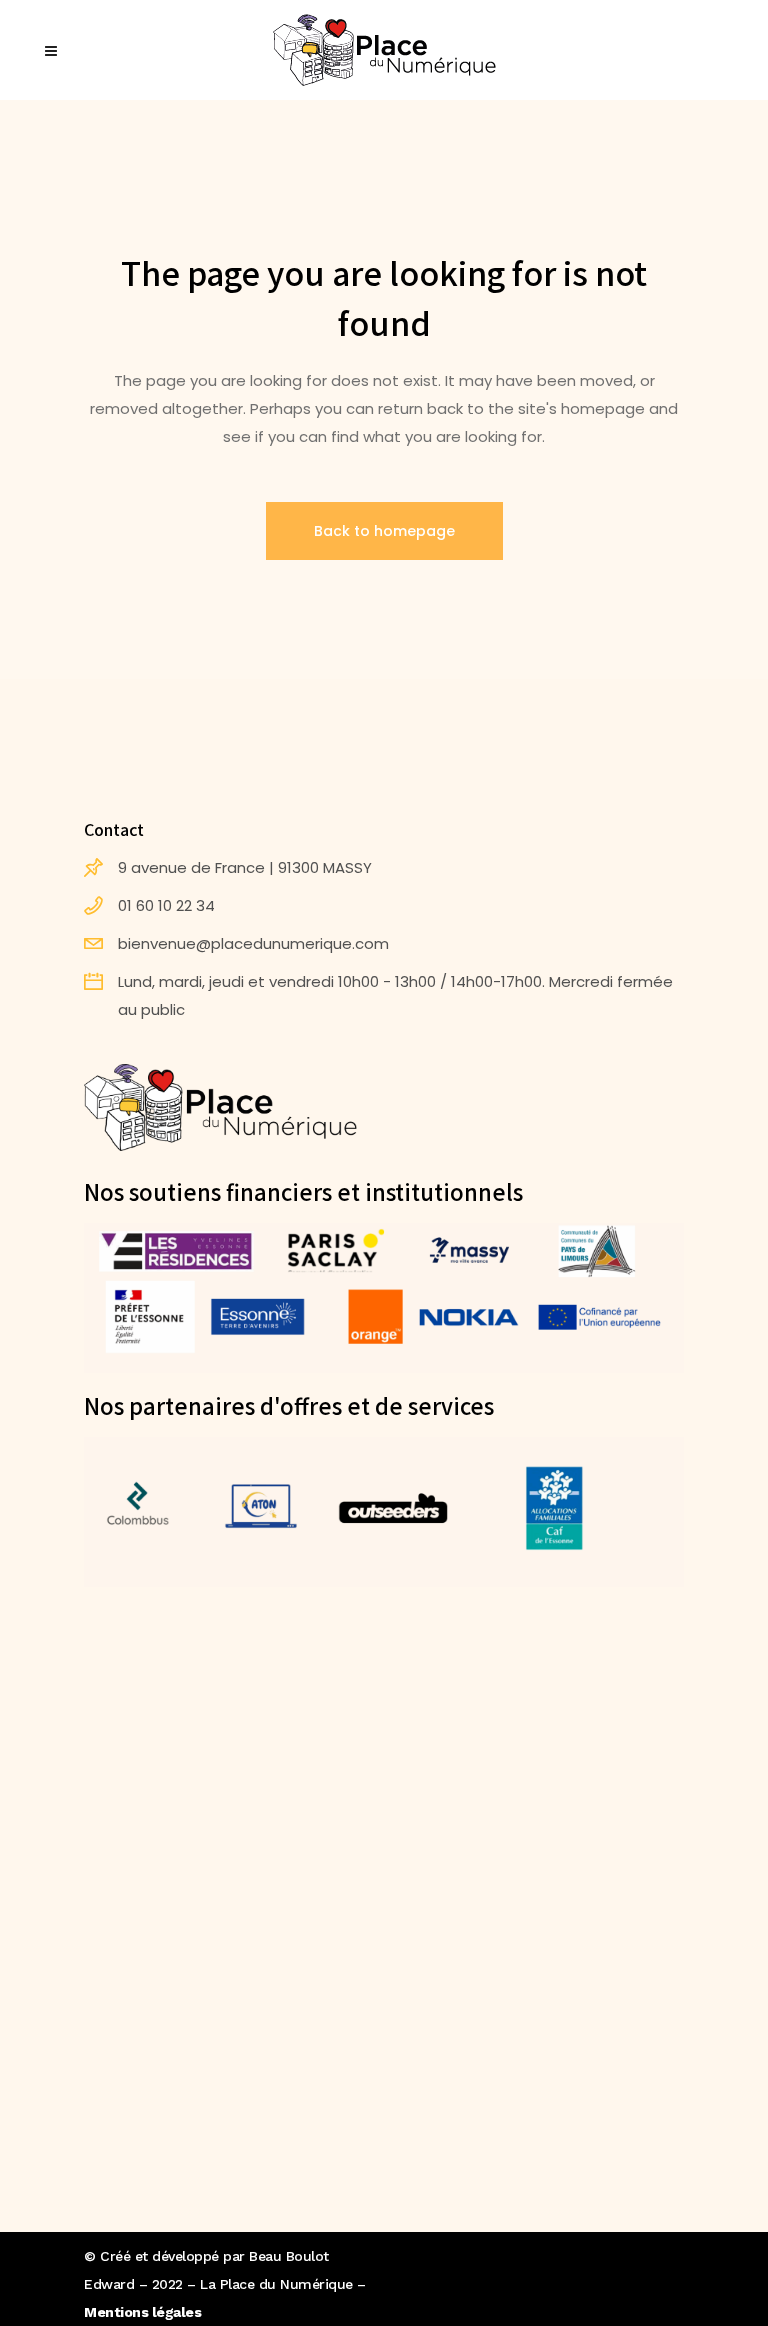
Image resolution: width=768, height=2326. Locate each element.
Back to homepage (384, 531)
